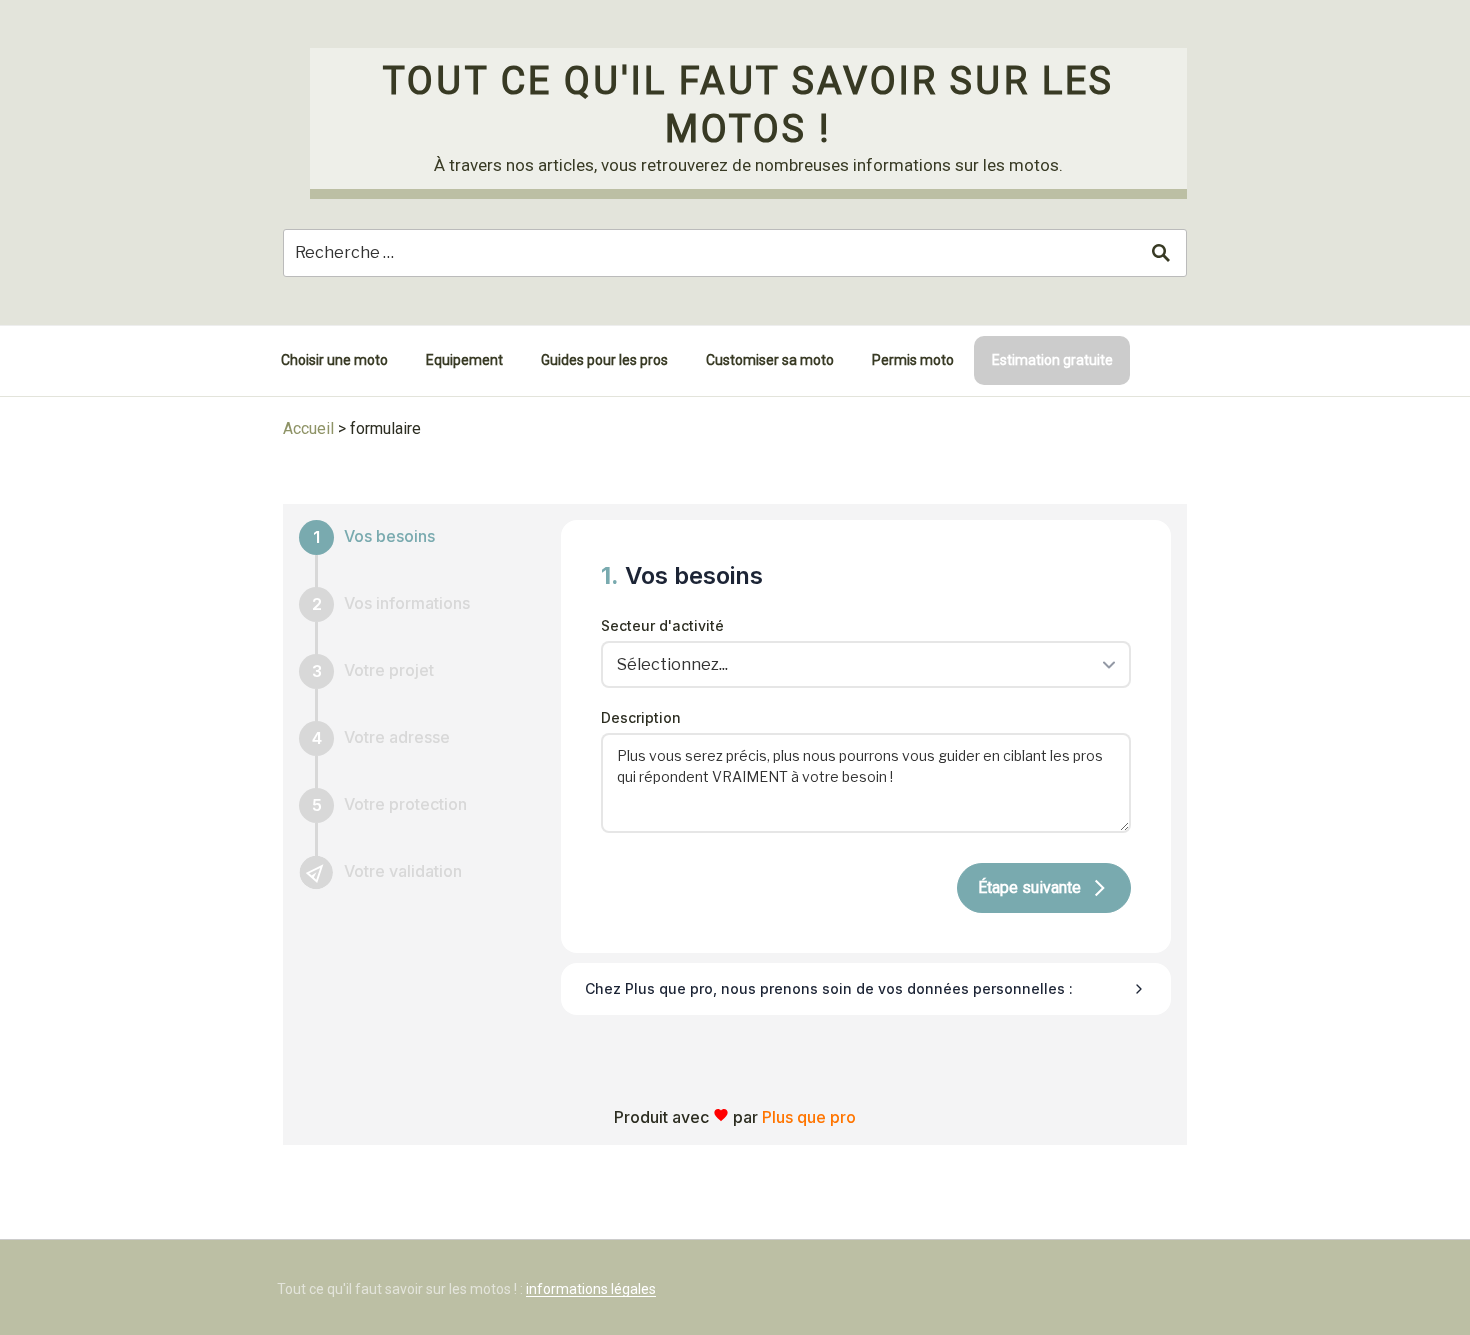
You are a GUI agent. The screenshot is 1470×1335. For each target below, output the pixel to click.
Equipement (464, 360)
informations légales (591, 1289)
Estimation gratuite (1052, 360)
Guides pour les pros (604, 360)
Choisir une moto (334, 360)
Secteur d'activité (662, 625)
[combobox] (859, 664)
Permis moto (913, 360)
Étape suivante (1029, 887)
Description (641, 717)
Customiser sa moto (770, 360)
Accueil (308, 428)
